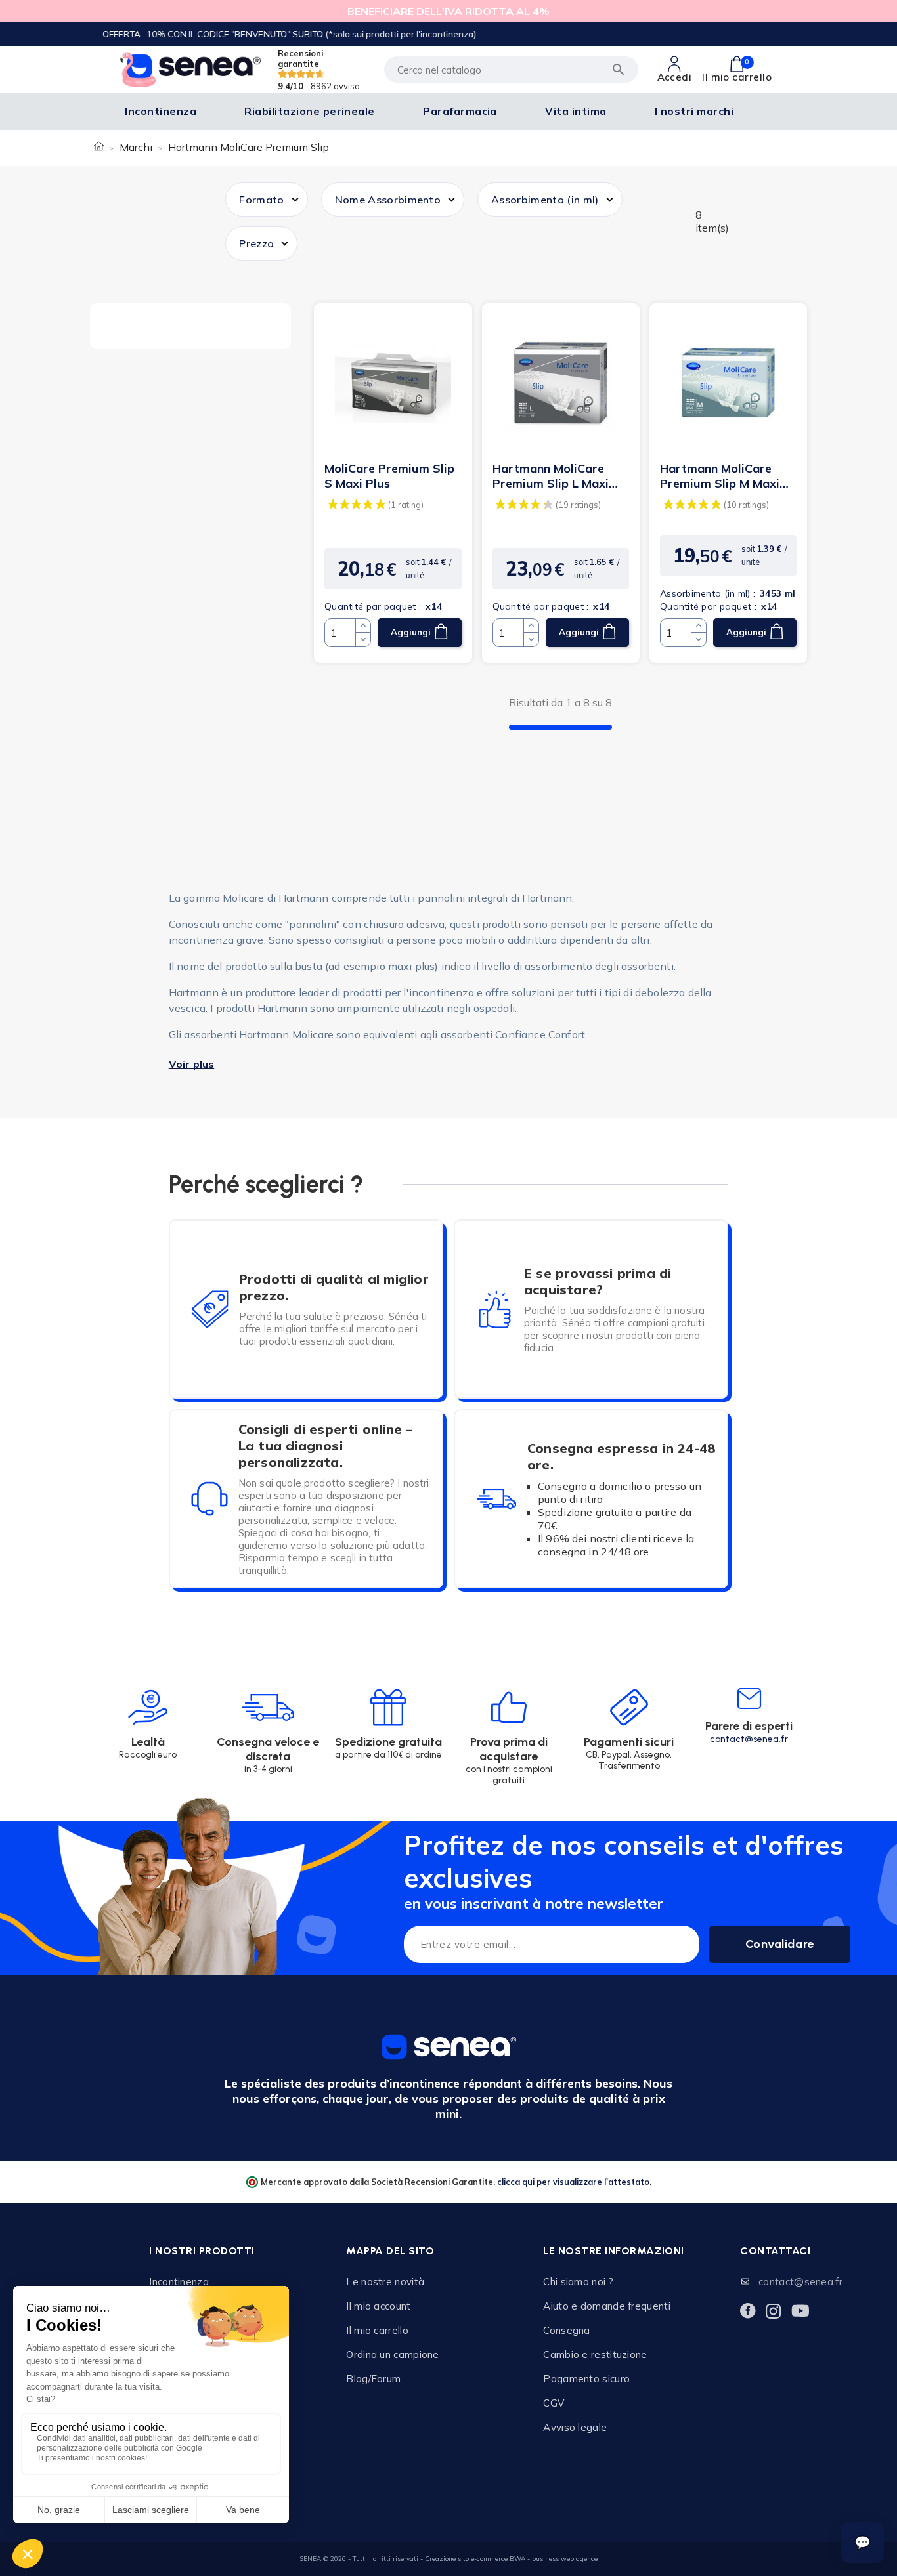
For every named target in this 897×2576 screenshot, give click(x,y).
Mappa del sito (390, 2251)
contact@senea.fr (749, 1739)
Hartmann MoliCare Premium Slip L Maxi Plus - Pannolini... (551, 476)
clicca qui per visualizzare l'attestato (573, 2182)
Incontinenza (179, 2282)
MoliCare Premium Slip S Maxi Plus (389, 476)
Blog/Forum (373, 2379)
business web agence (565, 2559)
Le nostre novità (385, 2282)
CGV (554, 2403)
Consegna (566, 2330)
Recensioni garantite (319, 70)
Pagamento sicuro (586, 2379)
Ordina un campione (392, 2354)
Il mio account (378, 2306)
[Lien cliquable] (393, 382)
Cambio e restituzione (595, 2354)
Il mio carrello (377, 2330)
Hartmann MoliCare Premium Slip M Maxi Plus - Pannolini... (720, 476)
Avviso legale (575, 2427)
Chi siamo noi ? (578, 2282)
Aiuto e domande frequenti (607, 2306)
